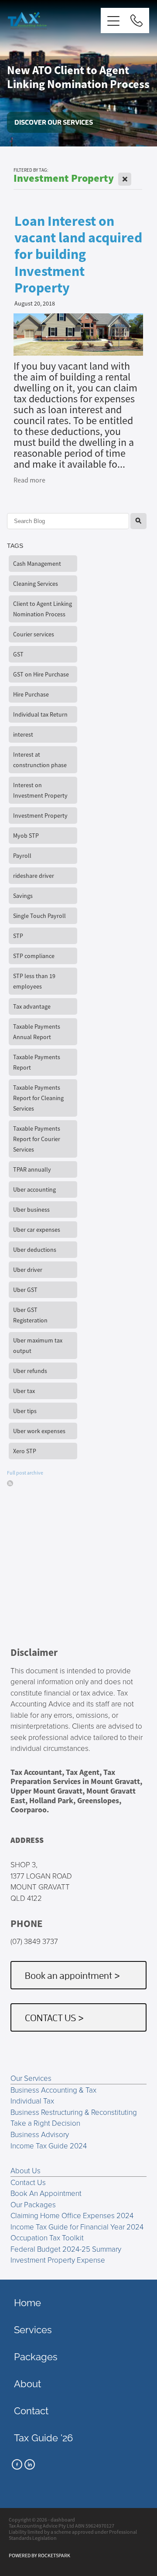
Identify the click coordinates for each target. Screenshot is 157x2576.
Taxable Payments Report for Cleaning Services (38, 1098)
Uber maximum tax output (38, 1346)
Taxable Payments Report (37, 1062)
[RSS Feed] (10, 1483)
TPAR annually (32, 1169)
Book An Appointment (46, 2193)
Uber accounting (34, 1189)
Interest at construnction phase (40, 760)
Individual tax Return (40, 714)
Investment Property (40, 816)
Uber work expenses (39, 1431)
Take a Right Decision (45, 2123)
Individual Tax (32, 2101)
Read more (29, 480)
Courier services (34, 634)
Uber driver (28, 1270)
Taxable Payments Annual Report (37, 1032)
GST (18, 654)
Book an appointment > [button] (73, 1975)
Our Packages (33, 2204)
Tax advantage (32, 1006)
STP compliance (34, 956)
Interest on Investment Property (40, 790)
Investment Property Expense (58, 2260)
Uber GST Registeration (30, 1315)
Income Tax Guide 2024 (49, 2146)
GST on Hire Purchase (41, 674)
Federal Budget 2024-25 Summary (66, 2249)
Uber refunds (30, 1371)
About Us (26, 2170)
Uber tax (24, 1391)
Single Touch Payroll (39, 916)
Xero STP (25, 1451)
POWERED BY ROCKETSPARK (39, 2556)
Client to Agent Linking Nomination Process (43, 609)
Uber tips (25, 1411)
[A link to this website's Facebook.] (17, 2464)
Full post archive (25, 1473)
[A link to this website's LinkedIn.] (30, 2464)
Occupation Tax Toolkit (47, 2238)
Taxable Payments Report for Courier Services (37, 1139)
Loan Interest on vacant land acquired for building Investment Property (78, 255)
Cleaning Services (36, 584)
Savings (23, 896)
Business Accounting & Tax (53, 2090)
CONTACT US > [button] (55, 2017)
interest (23, 734)
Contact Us (28, 2182)
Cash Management (37, 564)
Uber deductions (35, 1250)
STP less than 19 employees (34, 981)
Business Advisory (40, 2134)
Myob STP (26, 836)
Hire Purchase (31, 694)
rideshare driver (34, 876)
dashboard (63, 2520)
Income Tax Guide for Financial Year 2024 (77, 2227)
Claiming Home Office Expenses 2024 (72, 2215)
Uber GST (25, 1290)
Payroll (22, 856)
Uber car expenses (37, 1230)
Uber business (31, 1210)
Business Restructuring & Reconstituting (74, 2112)
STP (18, 936)
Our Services (31, 2078)
